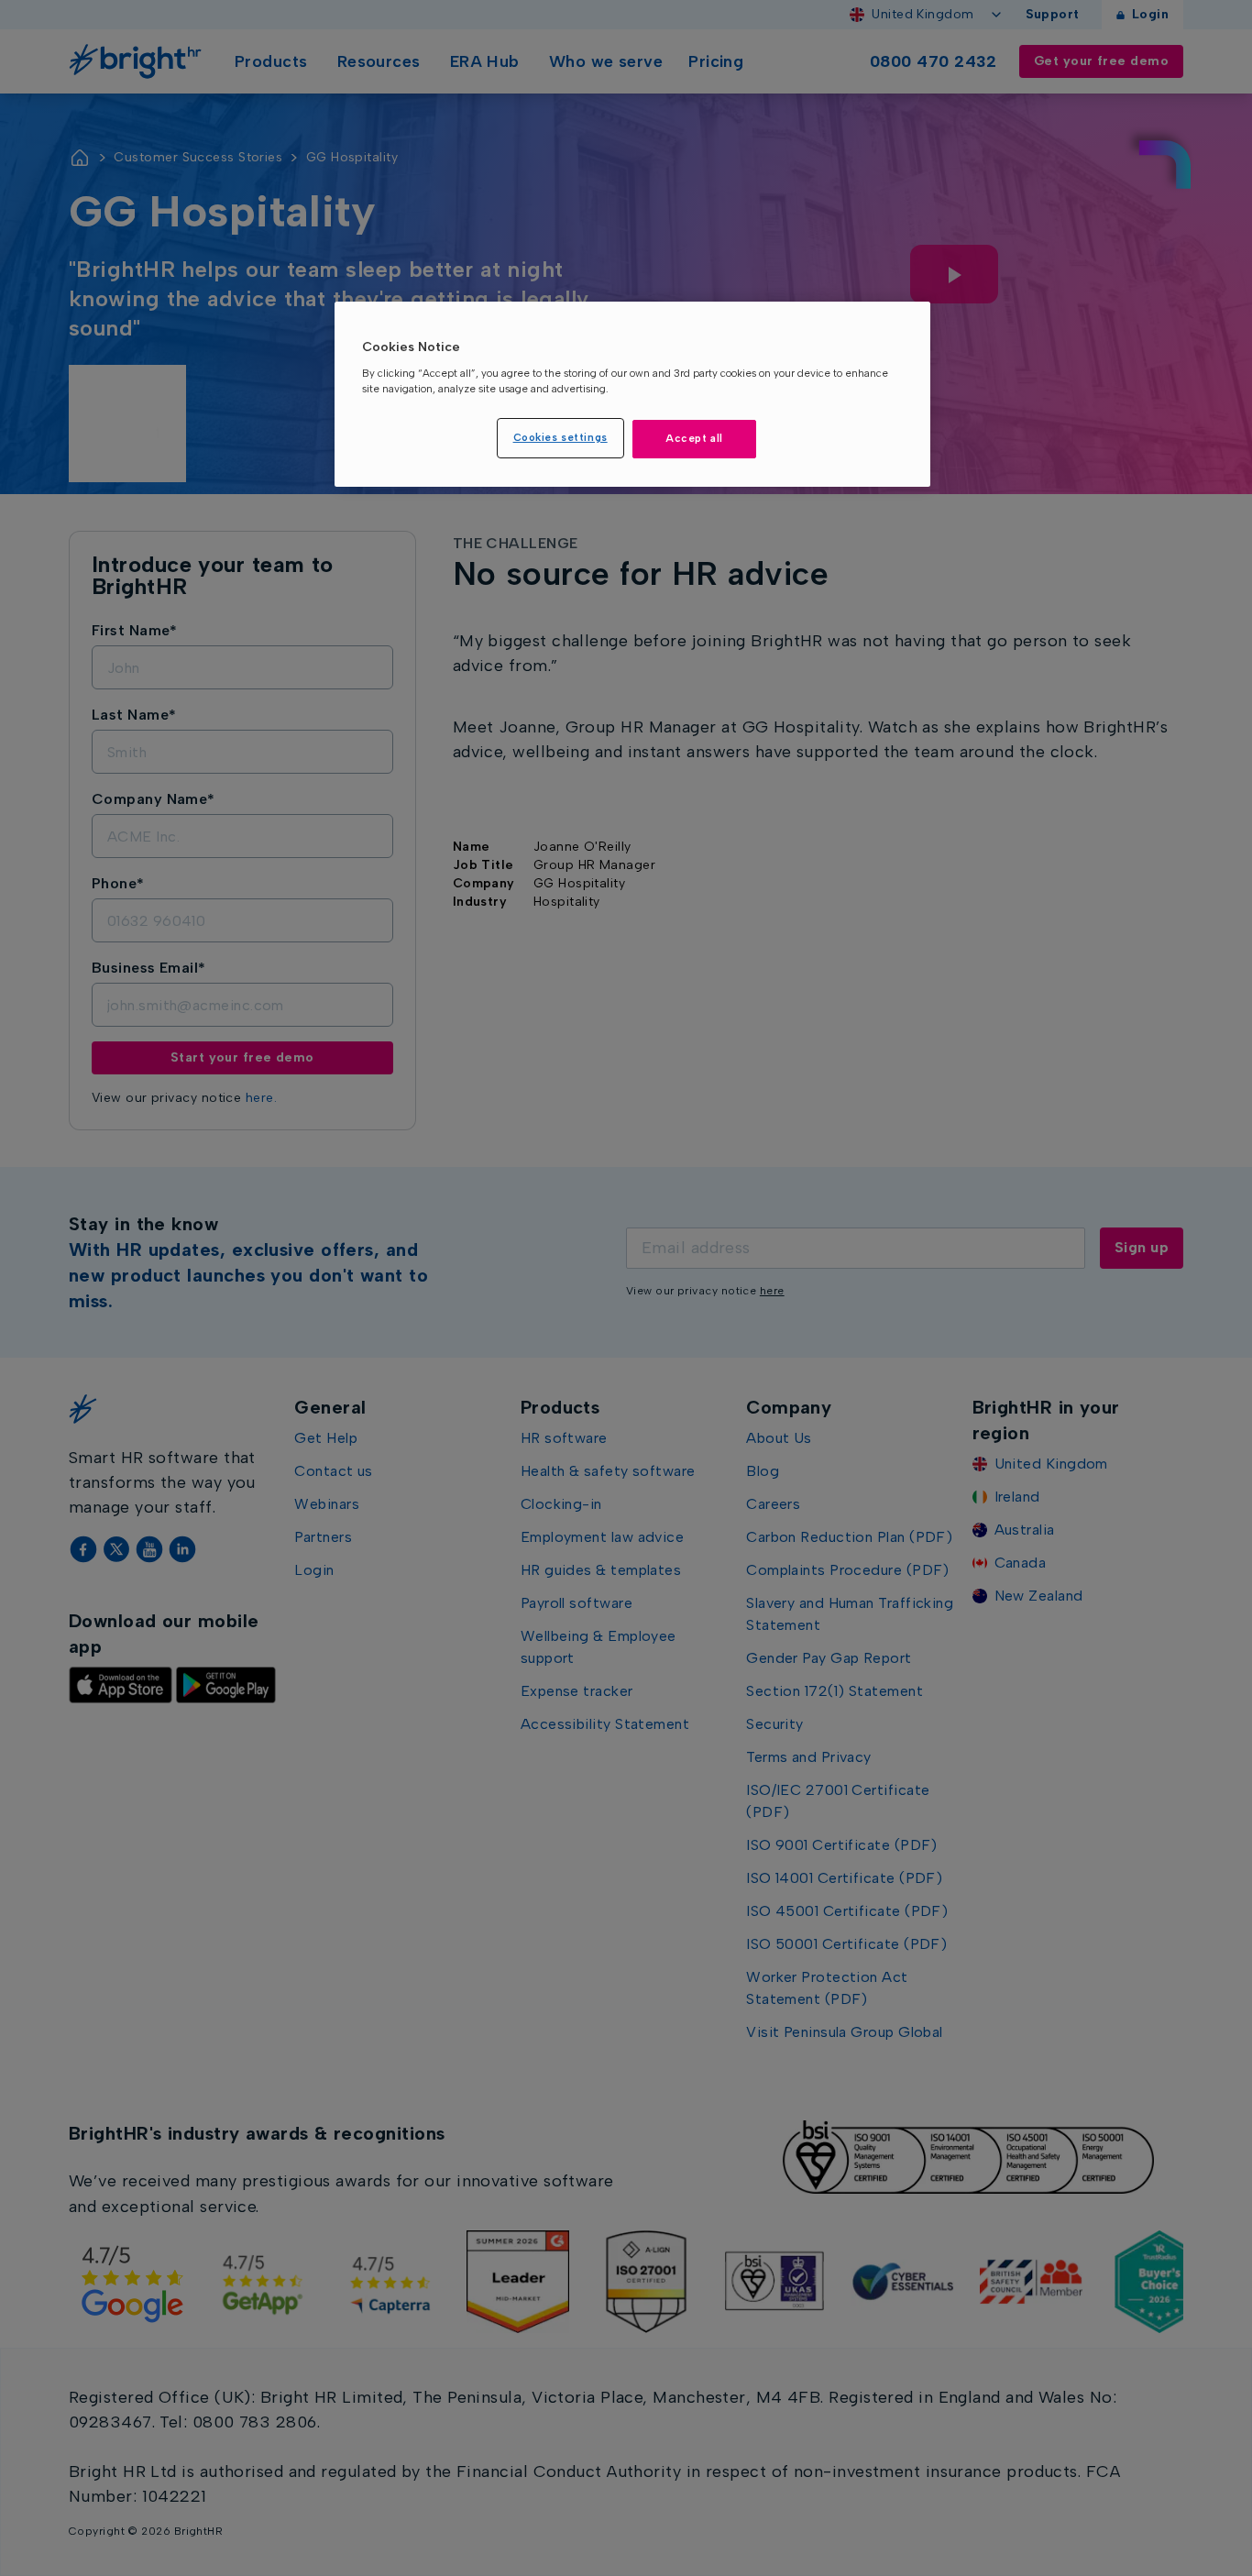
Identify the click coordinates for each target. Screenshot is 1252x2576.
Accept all (694, 438)
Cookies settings (560, 437)
